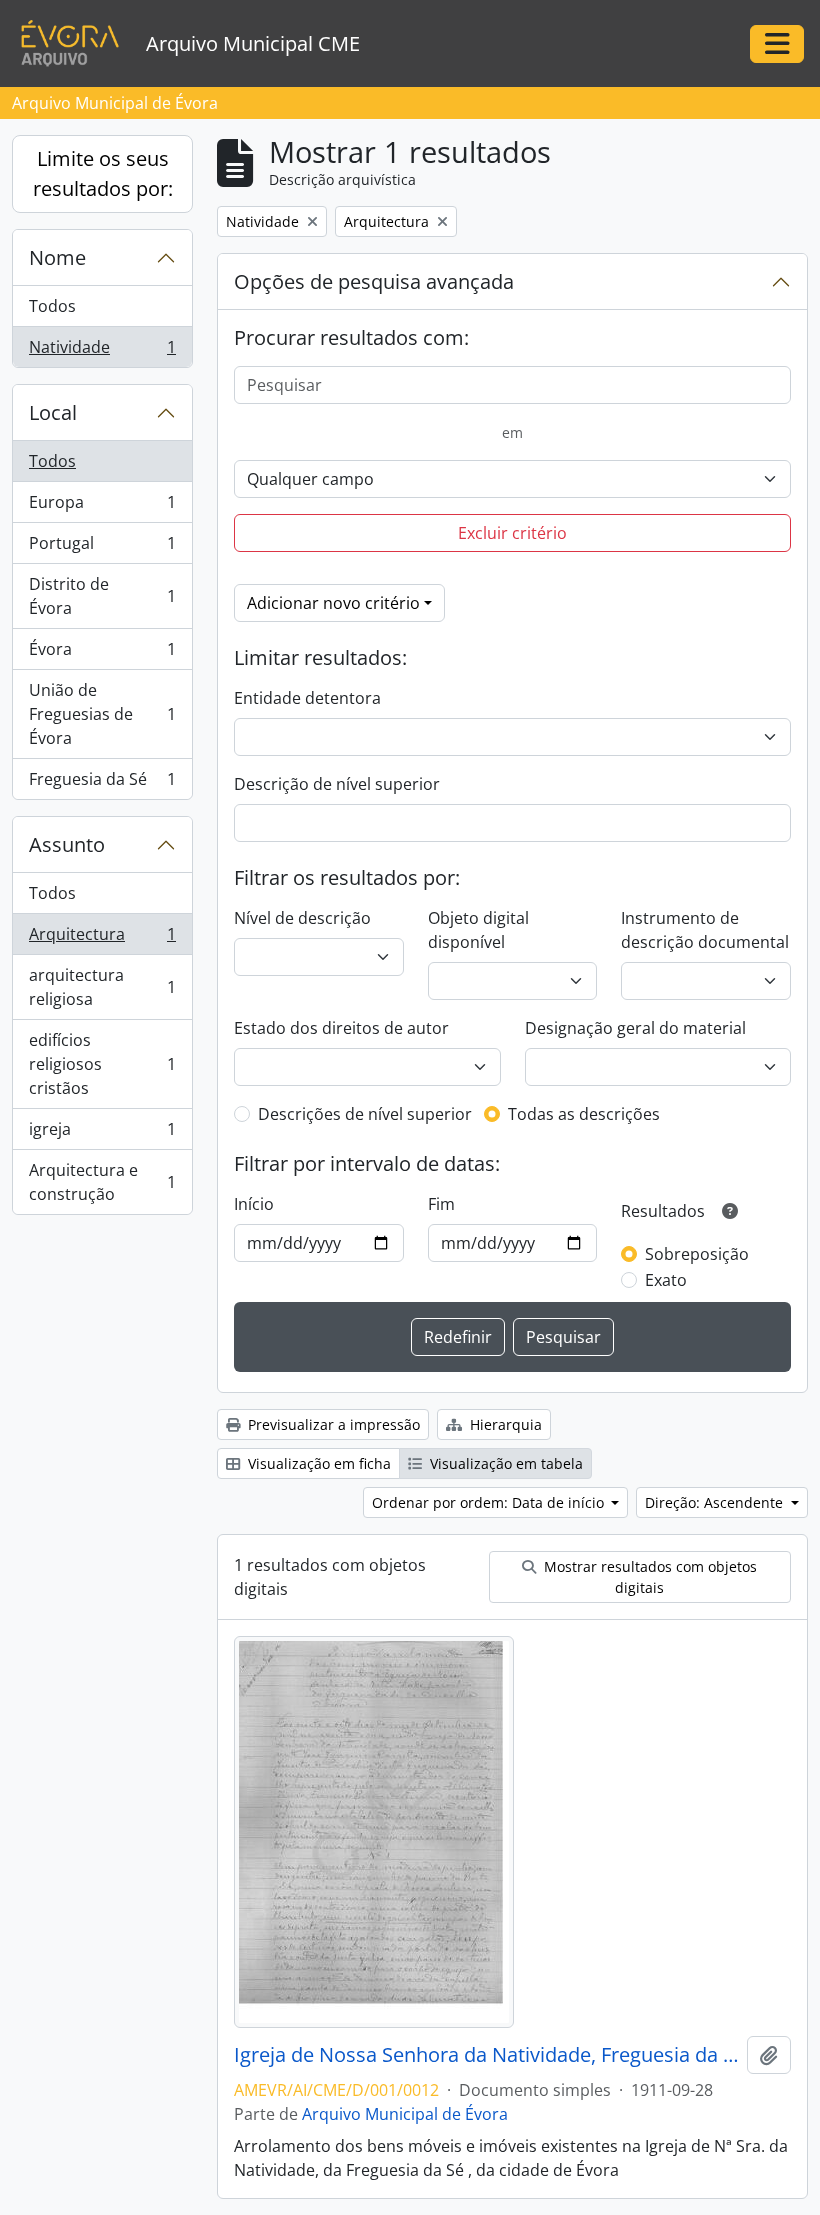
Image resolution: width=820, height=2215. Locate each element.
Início (254, 1204)
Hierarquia (504, 1424)
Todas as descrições (584, 1114)
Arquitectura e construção (102, 1182)
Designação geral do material (635, 1028)
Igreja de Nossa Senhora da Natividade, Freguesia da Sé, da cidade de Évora (486, 2055)
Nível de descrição (302, 918)
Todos (52, 306)
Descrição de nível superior (337, 784)
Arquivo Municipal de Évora (405, 2114)
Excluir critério (512, 533)
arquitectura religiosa (102, 987)
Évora (102, 654)
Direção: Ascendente (716, 1502)
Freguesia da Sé (102, 783)
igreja (102, 1134)
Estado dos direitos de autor (341, 1028)
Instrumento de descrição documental (705, 930)
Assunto (67, 844)
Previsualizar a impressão (332, 1424)
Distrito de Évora (102, 596)
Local (53, 412)
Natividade (102, 351)
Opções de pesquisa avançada (374, 281)
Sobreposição (697, 1254)
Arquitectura (102, 939)
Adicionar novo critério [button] (333, 603)
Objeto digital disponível (478, 930)
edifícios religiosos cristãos (102, 1064)
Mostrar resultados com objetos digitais (648, 1577)
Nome (57, 257)
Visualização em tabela (504, 1463)
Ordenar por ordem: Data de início (490, 1502)
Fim (441, 1204)
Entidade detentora (307, 698)
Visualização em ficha (317, 1463)
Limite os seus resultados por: (103, 173)
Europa (102, 507)
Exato (666, 1280)
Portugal (102, 548)
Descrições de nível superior (365, 1114)
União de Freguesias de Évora (102, 714)
